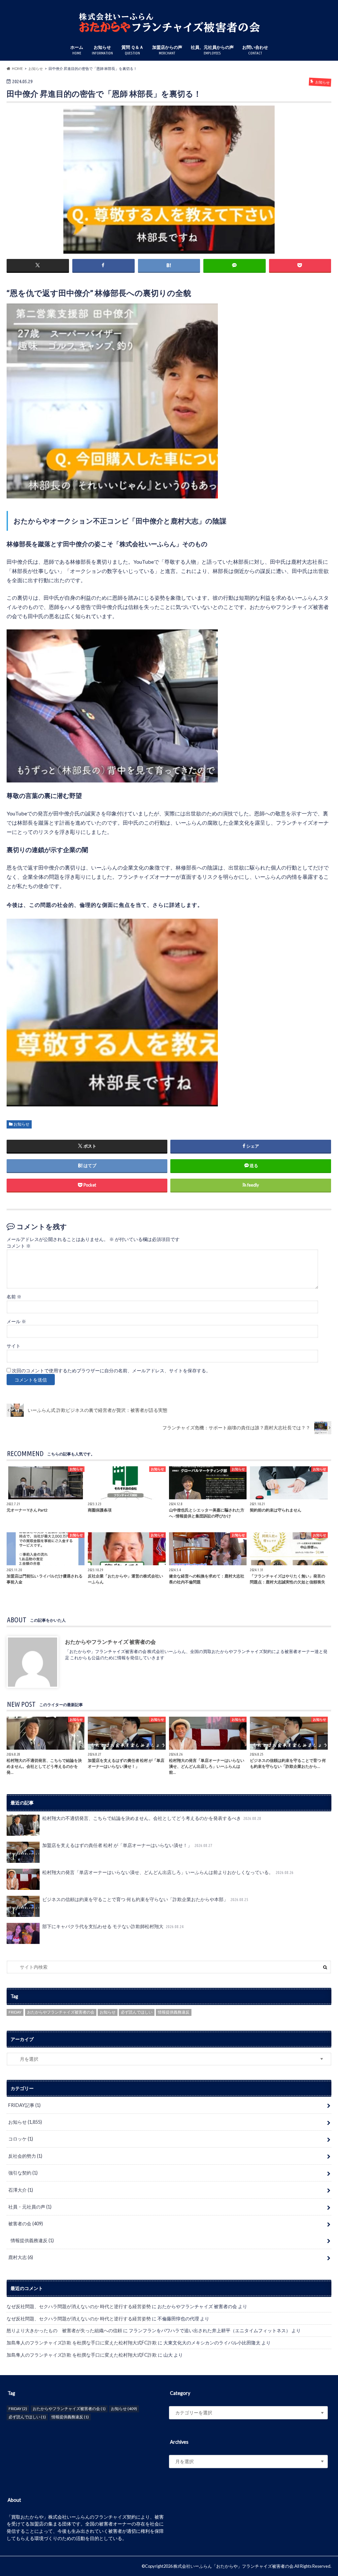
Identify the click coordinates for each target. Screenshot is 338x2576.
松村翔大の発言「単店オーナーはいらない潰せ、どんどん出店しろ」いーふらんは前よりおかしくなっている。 (168, 1872)
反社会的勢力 (25, 2156)
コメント (19, 1246)
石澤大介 (21, 2190)
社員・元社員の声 (30, 2207)
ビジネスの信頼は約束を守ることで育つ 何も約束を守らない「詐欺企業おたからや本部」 (145, 1899)
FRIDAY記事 (24, 2105)
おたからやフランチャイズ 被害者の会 (110, 1642)
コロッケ (21, 2139)
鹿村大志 (21, 2257)
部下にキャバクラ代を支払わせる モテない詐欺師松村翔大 (113, 1926)
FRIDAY (15, 2012)
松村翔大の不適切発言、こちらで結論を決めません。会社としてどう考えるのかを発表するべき (152, 1818)
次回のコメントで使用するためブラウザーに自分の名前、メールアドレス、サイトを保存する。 (111, 1371)
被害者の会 (26, 2224)
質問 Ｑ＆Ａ (133, 50)
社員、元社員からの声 (212, 50)
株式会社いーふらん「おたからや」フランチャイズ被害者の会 (233, 2566)
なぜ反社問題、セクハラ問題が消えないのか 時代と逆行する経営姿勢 (79, 2306)
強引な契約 (23, 2173)
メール (16, 1321)
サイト (14, 1346)
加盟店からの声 (167, 50)
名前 (14, 1297)
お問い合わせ (255, 50)
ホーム (77, 50)
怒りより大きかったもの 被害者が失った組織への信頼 (64, 2330)
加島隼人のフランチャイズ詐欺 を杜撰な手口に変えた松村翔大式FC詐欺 (82, 2343)
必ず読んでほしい (137, 2012)
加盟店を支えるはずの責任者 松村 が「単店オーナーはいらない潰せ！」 (127, 1845)
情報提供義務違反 (174, 2012)
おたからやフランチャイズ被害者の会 (61, 2012)
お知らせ (102, 50)
